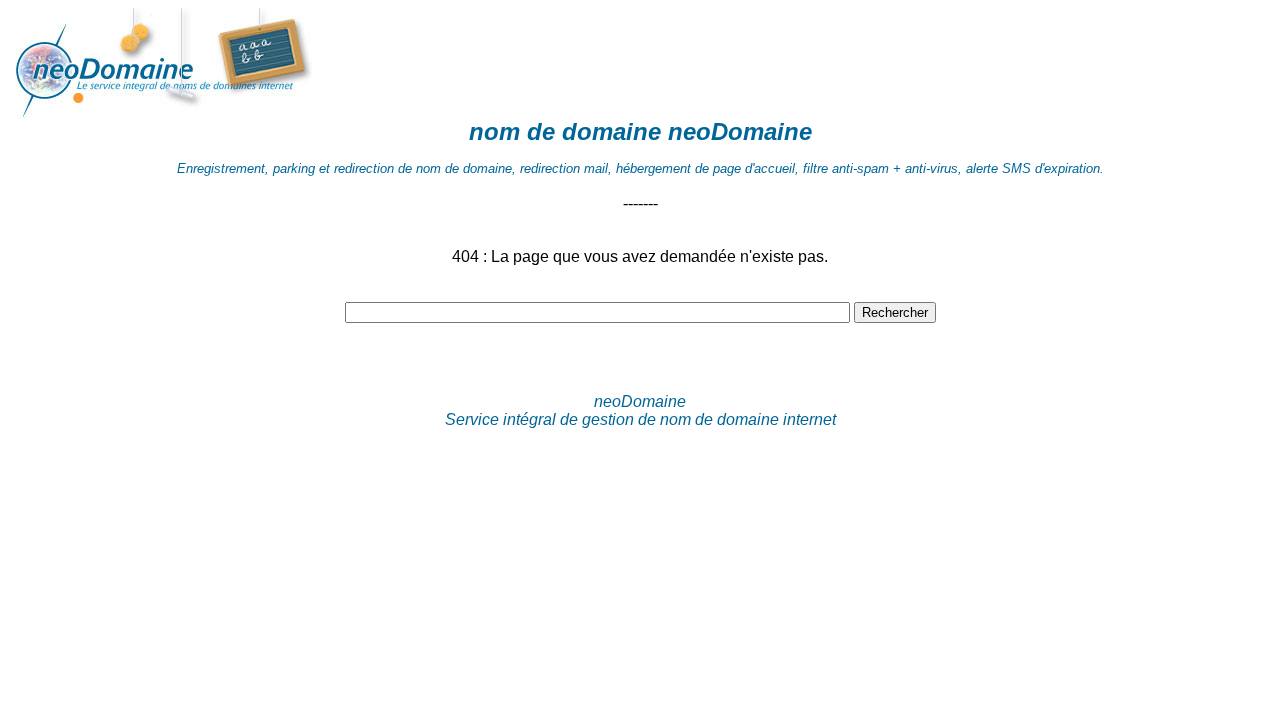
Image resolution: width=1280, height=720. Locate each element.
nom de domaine (565, 131)
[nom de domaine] (218, 112)
